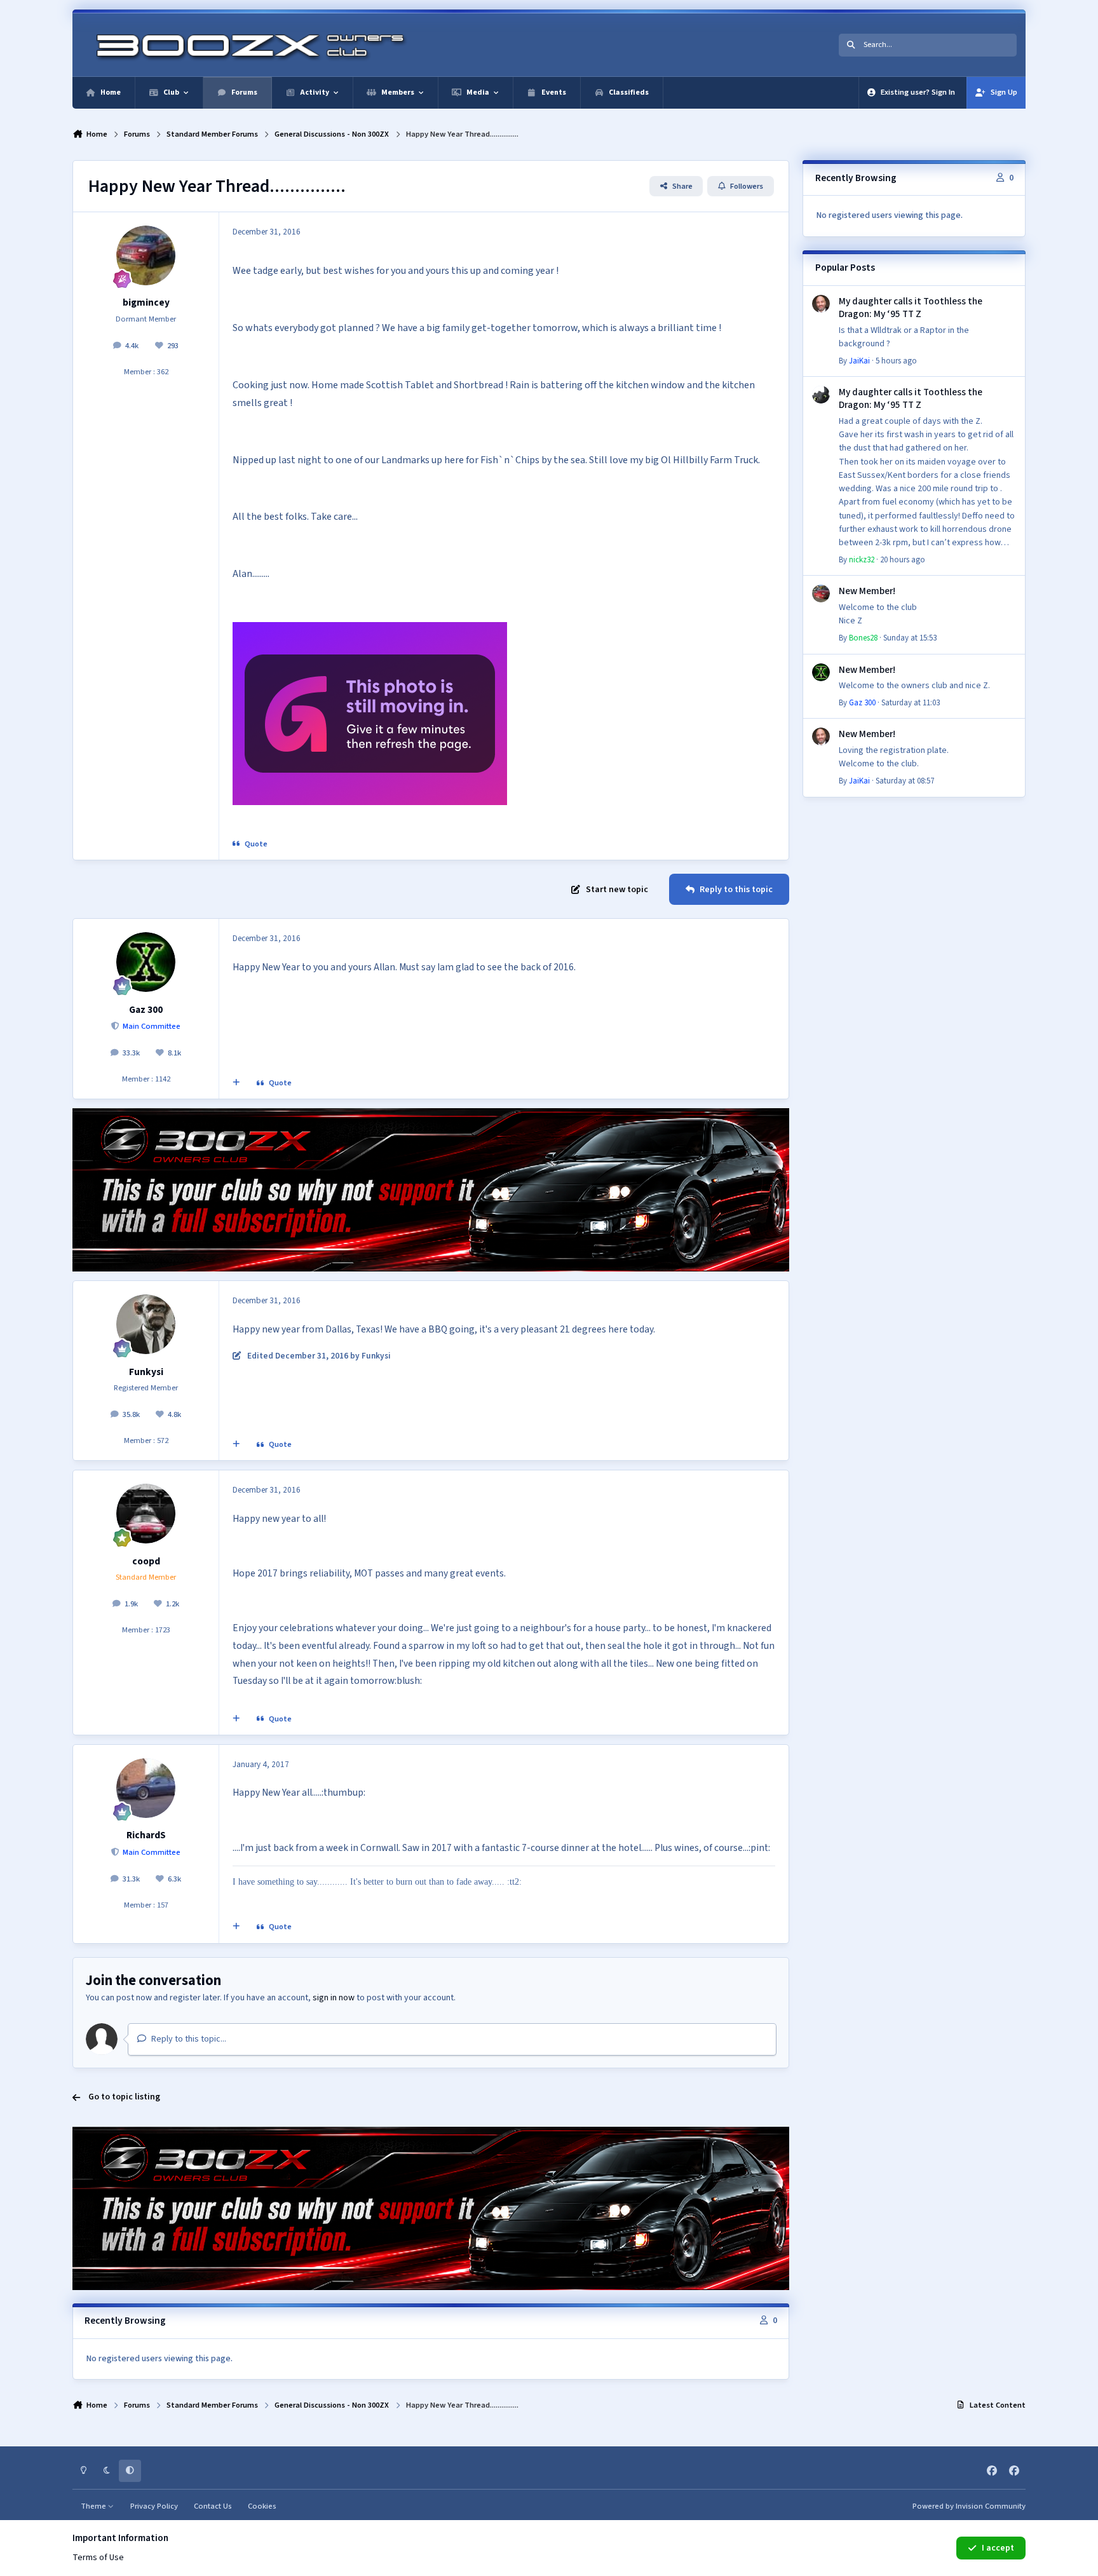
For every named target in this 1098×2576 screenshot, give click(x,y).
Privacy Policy (154, 2506)
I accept (998, 2548)
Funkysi (146, 1372)
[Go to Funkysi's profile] (146, 1324)
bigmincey (146, 302)
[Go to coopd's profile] (146, 1514)
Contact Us (213, 2506)
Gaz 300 (146, 1010)
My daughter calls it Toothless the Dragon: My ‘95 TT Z (911, 308)
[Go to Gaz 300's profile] (146, 962)
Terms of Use (98, 2558)
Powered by (969, 2506)
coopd (146, 1561)
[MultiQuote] (236, 1083)
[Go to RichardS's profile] (146, 1788)
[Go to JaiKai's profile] (821, 304)
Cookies (262, 2506)
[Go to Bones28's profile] (821, 593)
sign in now (334, 1998)
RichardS (146, 1835)
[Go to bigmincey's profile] (146, 255)
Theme (94, 2506)
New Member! (867, 591)
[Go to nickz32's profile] (821, 395)
